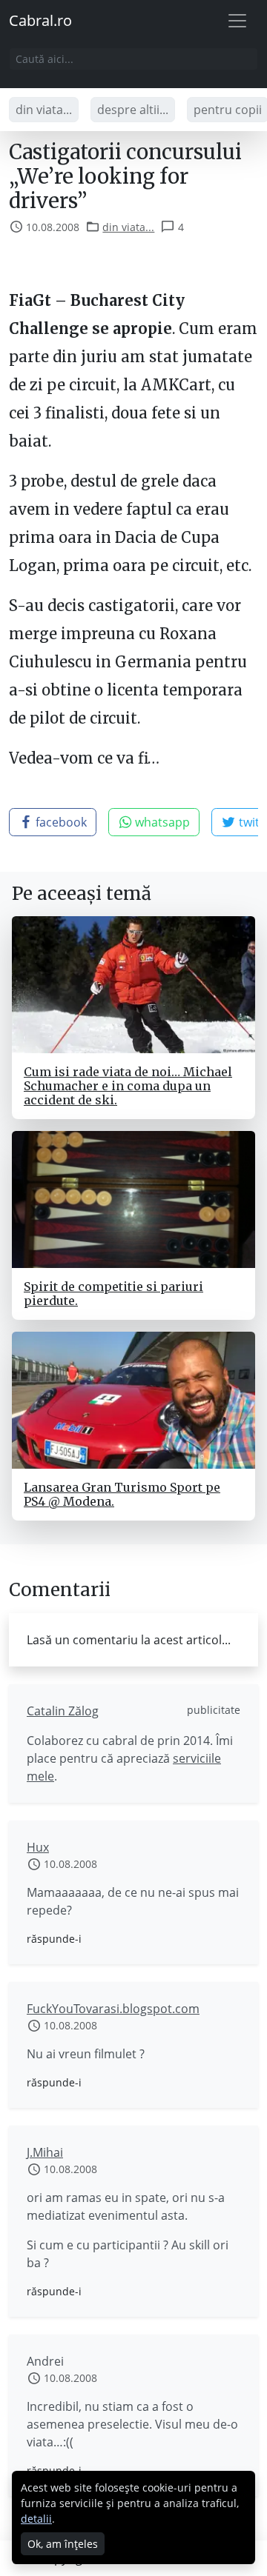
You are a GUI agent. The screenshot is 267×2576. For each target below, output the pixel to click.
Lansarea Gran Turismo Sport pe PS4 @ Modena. (122, 1494)
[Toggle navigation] (237, 21)
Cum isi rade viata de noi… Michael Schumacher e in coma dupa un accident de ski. (128, 1086)
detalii (36, 2519)
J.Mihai (45, 2152)
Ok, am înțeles (63, 2544)
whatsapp (161, 822)
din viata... (44, 110)
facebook (60, 822)
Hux (38, 1847)
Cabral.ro (40, 20)
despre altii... (133, 110)
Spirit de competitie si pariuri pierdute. (113, 1294)
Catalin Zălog (63, 1711)
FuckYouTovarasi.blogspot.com (113, 2009)
